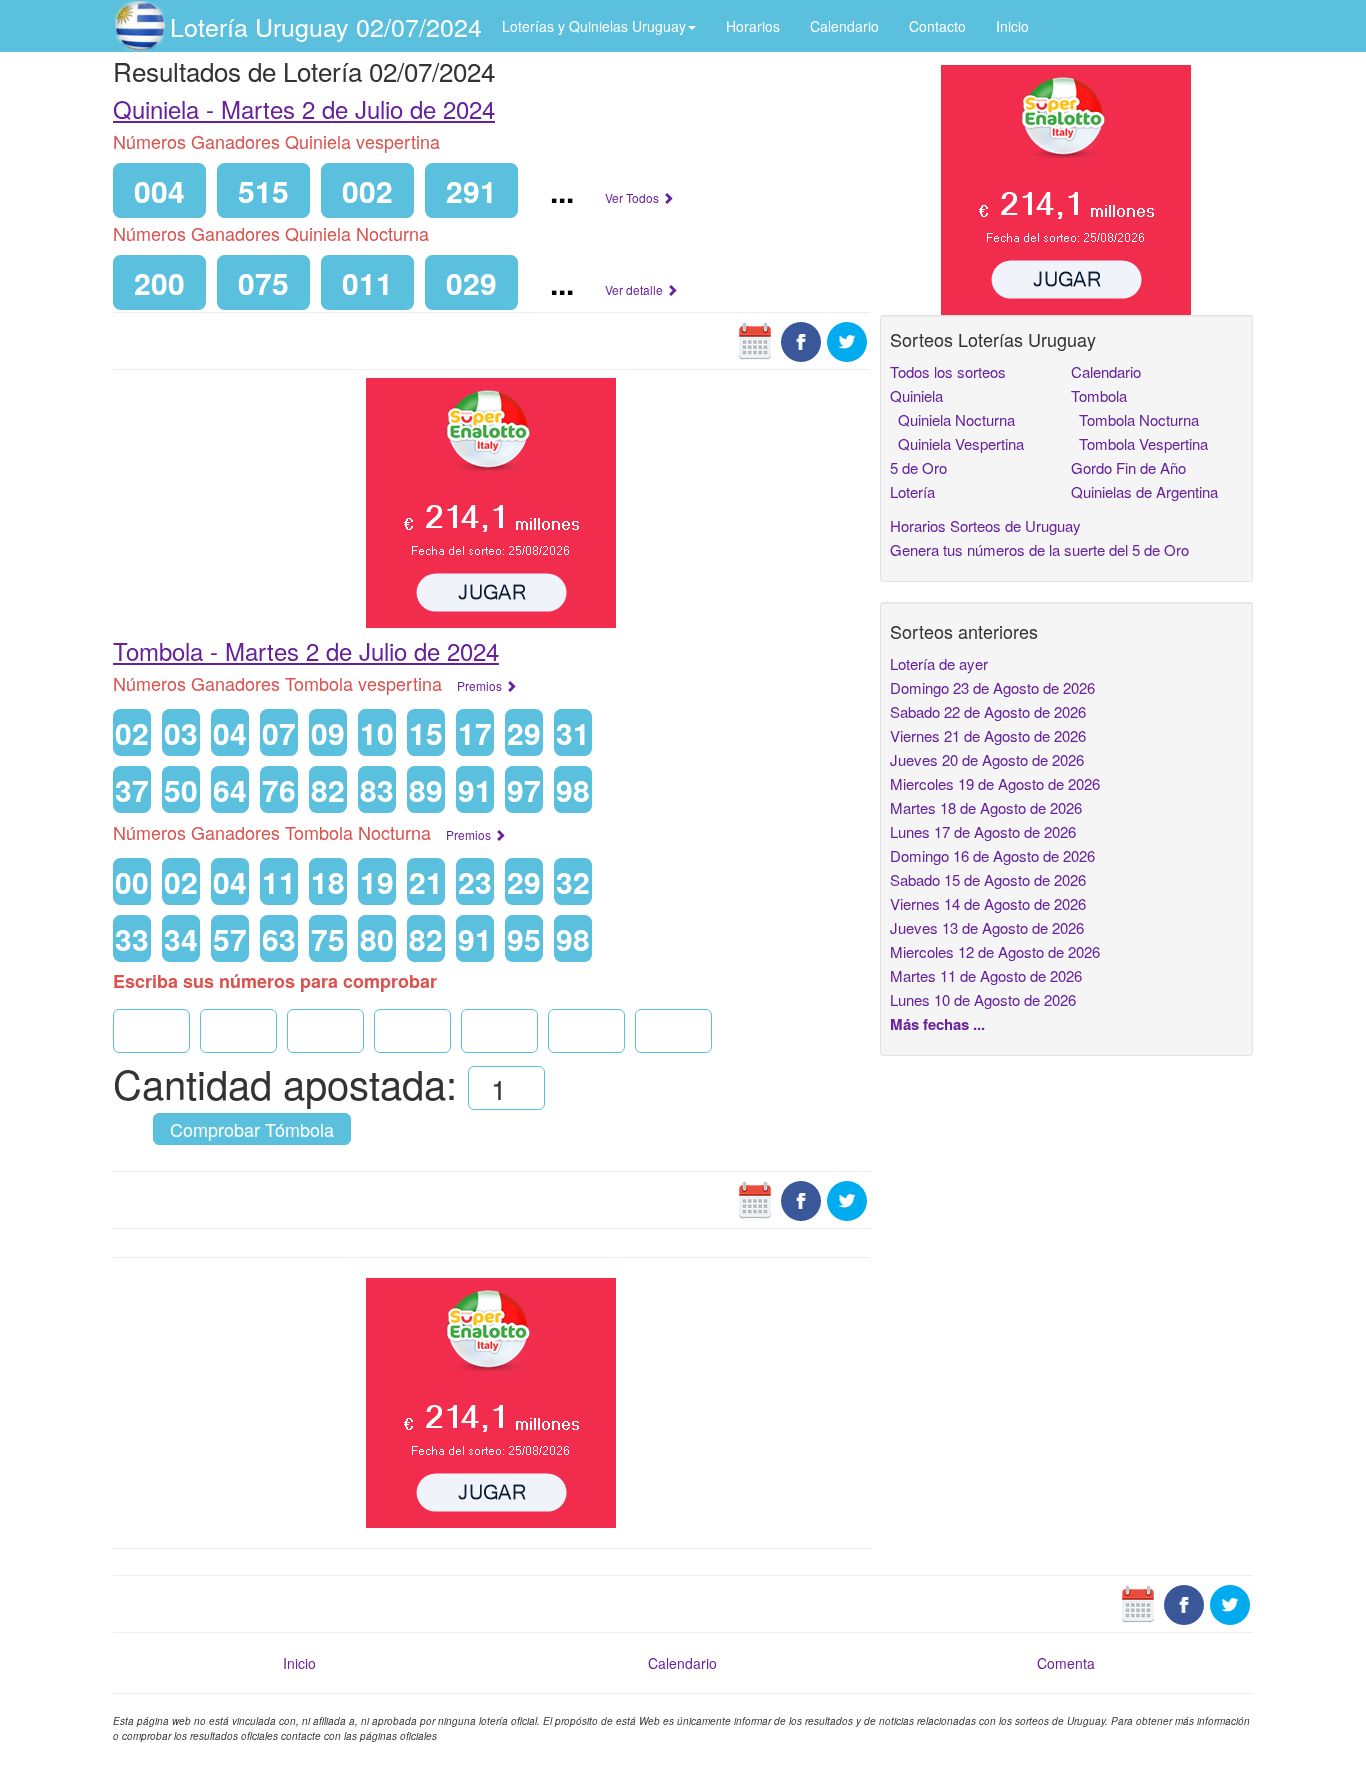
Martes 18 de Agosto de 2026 (986, 807)
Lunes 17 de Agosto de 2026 (983, 831)
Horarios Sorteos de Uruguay (985, 525)
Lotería (912, 491)
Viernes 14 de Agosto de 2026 (988, 903)
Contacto (937, 26)
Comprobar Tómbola (252, 1129)
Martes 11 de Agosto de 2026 (986, 975)
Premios (481, 685)
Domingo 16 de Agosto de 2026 (992, 855)
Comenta (1066, 1663)
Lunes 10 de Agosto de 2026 (983, 999)
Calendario (844, 26)
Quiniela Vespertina (957, 443)
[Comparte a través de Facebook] (801, 340)
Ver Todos (633, 197)
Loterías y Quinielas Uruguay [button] (594, 26)
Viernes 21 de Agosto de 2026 (988, 735)
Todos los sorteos (948, 371)
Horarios (753, 26)
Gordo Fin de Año (1128, 467)
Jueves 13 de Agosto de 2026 (987, 927)
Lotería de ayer (939, 663)
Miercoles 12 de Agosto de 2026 (995, 951)
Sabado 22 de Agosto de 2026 (988, 711)
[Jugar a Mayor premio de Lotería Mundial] (491, 501)
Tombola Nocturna (1135, 419)
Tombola (1099, 395)
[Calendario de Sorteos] (755, 340)
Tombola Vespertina (1139, 443)
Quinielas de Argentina (1144, 491)
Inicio (1012, 26)
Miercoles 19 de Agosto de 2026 (995, 783)
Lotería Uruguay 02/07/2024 (326, 26)
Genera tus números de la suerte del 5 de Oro (1039, 549)
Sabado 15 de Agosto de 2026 (988, 879)
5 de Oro (918, 467)
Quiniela (916, 395)
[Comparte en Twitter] (847, 340)
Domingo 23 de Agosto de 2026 (992, 687)
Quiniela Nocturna (952, 419)
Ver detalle (635, 289)
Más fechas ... (937, 1024)
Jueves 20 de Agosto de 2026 (987, 759)
